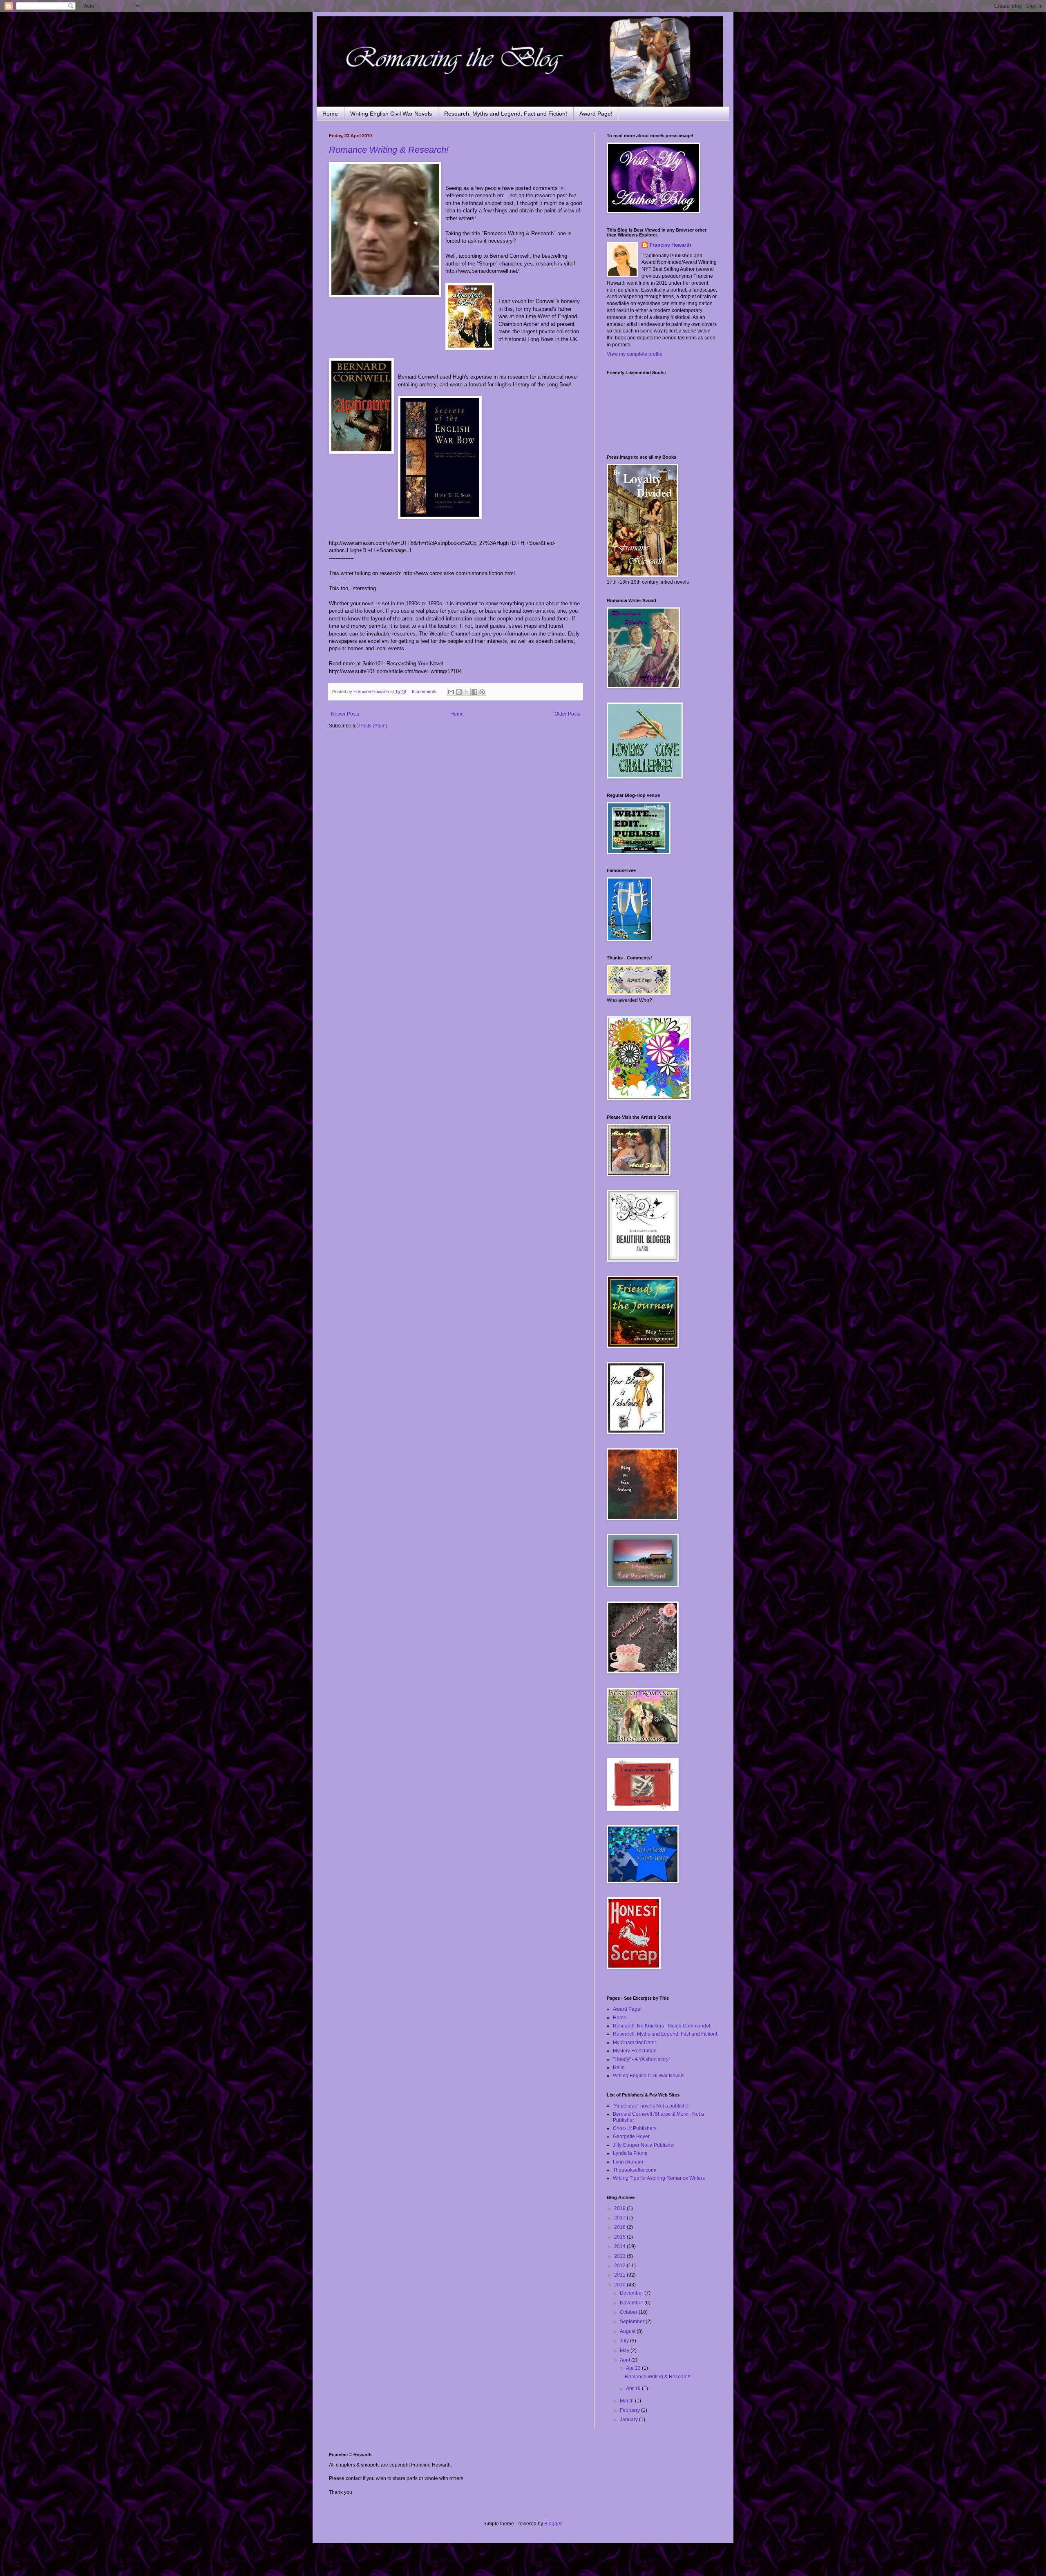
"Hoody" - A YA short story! (641, 2059)
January (629, 2420)
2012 (620, 2266)
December (632, 2293)
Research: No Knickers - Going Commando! (662, 2026)
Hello (619, 2067)
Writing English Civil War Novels (391, 114)
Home (330, 114)
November (632, 2303)
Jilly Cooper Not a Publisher (644, 2145)
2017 (620, 2218)
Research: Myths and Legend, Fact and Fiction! (506, 114)
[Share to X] (467, 692)
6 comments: (425, 691)
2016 (620, 2227)
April (626, 2360)
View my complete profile (635, 354)
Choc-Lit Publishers (635, 2128)
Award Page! (596, 114)
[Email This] (451, 692)
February (630, 2410)
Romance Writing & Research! (389, 150)
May (625, 2351)
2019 (620, 2208)
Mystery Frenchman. (635, 2051)
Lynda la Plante (630, 2153)
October (629, 2312)
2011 (620, 2275)
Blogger (553, 2524)
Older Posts (567, 714)
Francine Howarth (670, 245)
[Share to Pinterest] (482, 692)
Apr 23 (634, 2368)
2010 (620, 2285)
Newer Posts (345, 714)
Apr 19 (634, 2389)
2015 (620, 2237)
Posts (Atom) (373, 726)
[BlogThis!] (459, 692)
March (627, 2401)
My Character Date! (634, 2043)
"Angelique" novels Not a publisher (652, 2106)
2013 (620, 2256)
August (628, 2331)
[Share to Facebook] (474, 692)
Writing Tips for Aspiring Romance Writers (659, 2178)
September (633, 2322)
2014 (620, 2246)
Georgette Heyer (631, 2137)
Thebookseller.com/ (635, 2170)
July (625, 2341)
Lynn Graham (628, 2162)
